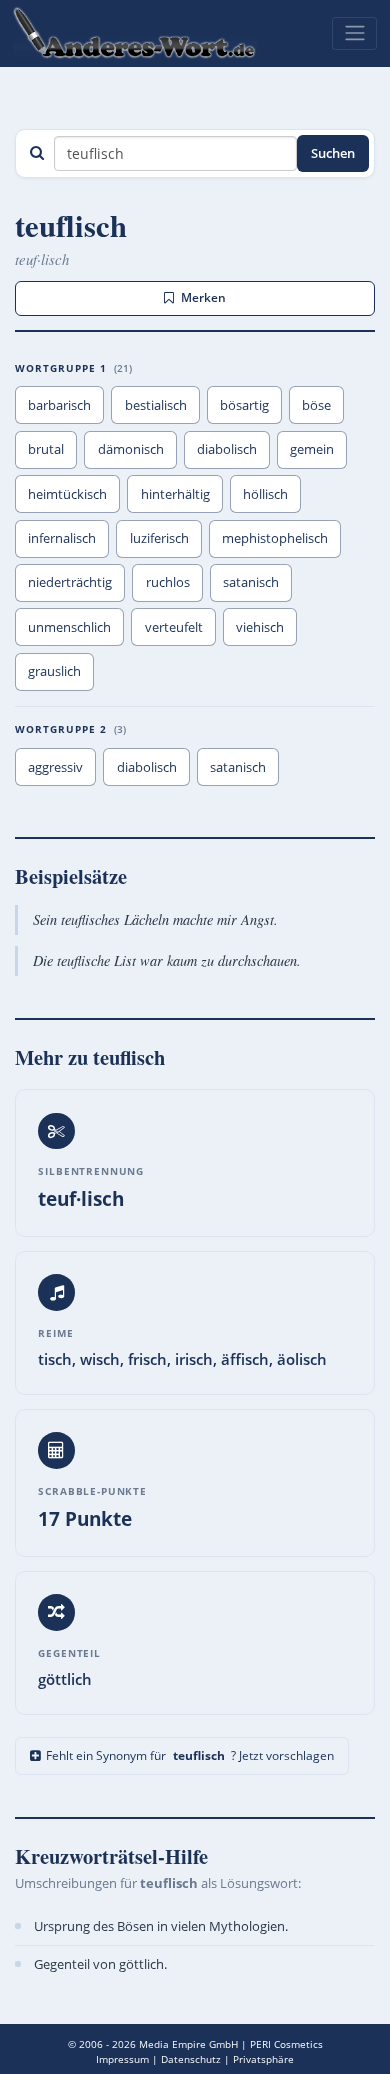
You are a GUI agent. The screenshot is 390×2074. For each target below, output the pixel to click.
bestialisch (156, 405)
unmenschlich (69, 627)
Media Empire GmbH (188, 2044)
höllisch (265, 494)
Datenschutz (191, 2059)
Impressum (122, 2059)
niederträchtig (70, 582)
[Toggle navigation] (354, 33)
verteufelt (174, 627)
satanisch (251, 582)
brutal (46, 449)
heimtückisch (67, 494)
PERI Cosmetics (286, 2044)
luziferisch (159, 538)
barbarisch (59, 405)
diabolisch (227, 449)
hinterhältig (175, 494)
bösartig (244, 405)
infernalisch (62, 538)
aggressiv (55, 767)
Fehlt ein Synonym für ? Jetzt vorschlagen (190, 1755)
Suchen (333, 153)
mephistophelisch (275, 538)
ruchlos (168, 582)
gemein (312, 449)
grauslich (54, 671)
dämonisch (131, 449)
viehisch (260, 627)
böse (316, 405)
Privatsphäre (263, 2059)
